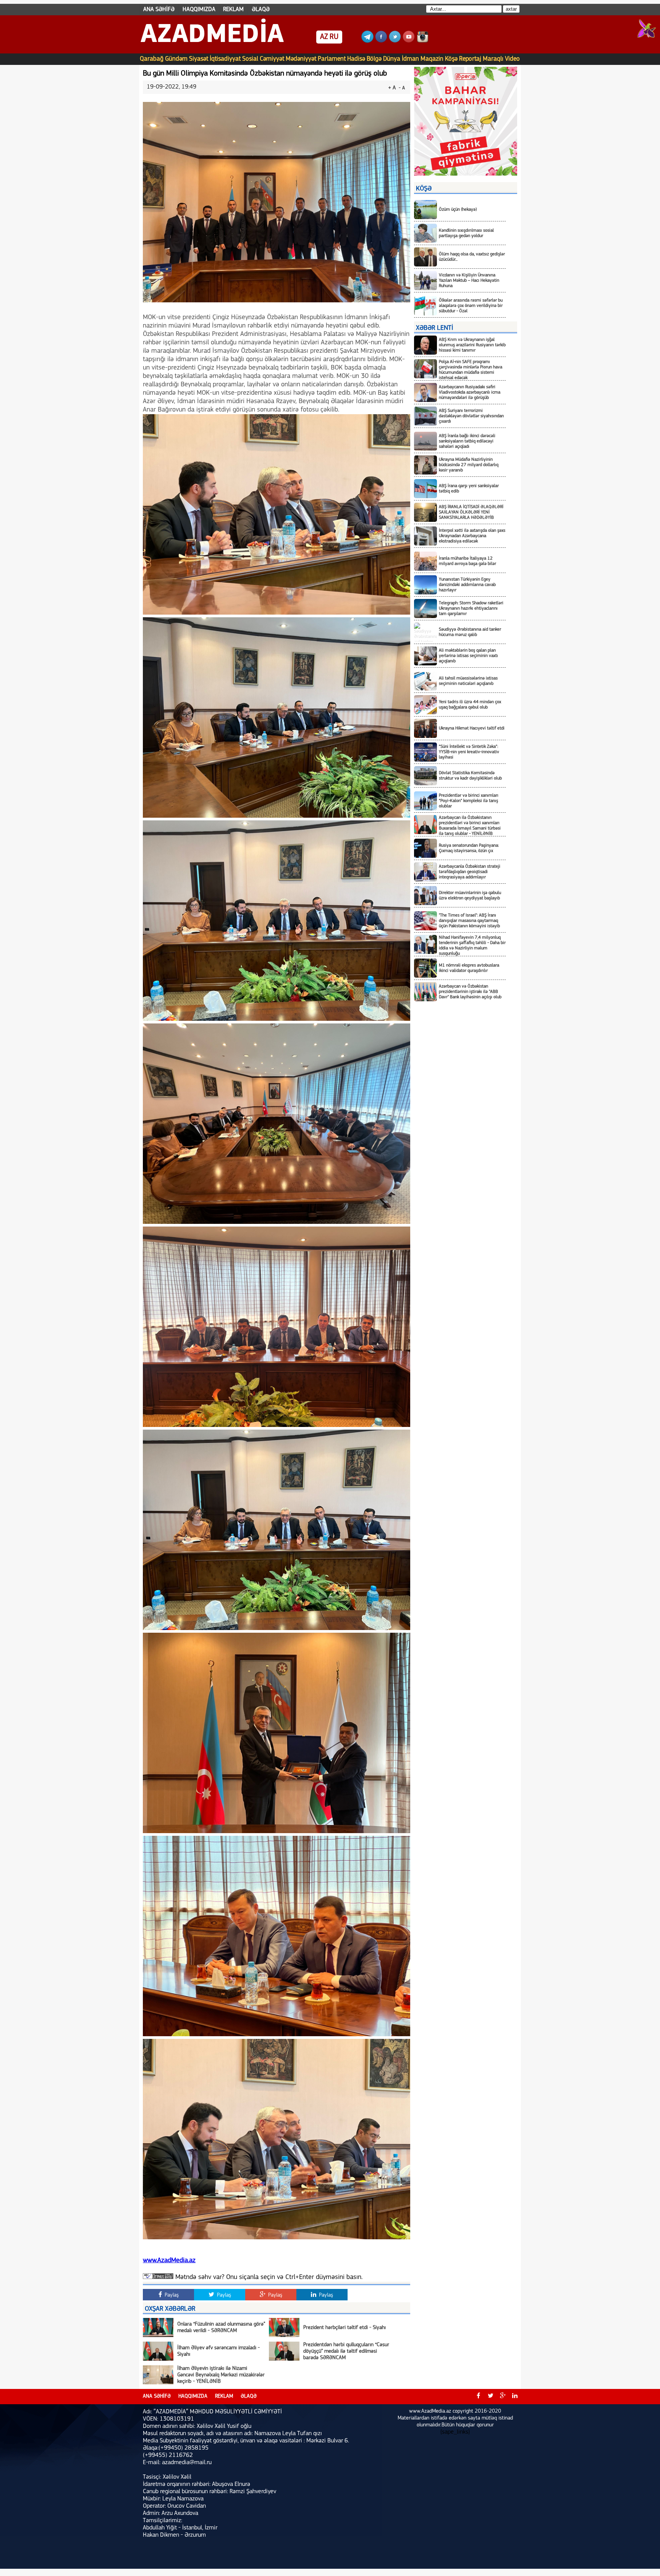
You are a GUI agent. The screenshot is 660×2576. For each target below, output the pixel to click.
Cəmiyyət (272, 59)
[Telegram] (367, 41)
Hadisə (356, 59)
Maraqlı (493, 59)
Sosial (250, 59)
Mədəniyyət (301, 59)
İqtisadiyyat (225, 59)
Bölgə (374, 59)
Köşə (451, 59)
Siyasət (199, 59)
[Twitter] (395, 41)
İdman (410, 59)
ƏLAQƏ (261, 10)
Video (512, 59)
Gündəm (176, 59)
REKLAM (233, 10)
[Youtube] (409, 41)
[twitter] (490, 2397)
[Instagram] (422, 41)
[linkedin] (515, 2397)
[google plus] (503, 2397)
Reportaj (470, 59)
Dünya (392, 59)
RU (334, 37)
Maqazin (432, 59)
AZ (324, 37)
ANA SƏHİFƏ (159, 10)
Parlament (332, 59)
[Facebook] (381, 41)
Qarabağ (152, 59)
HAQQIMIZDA (199, 10)
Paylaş (171, 2295)
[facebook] (478, 2397)
